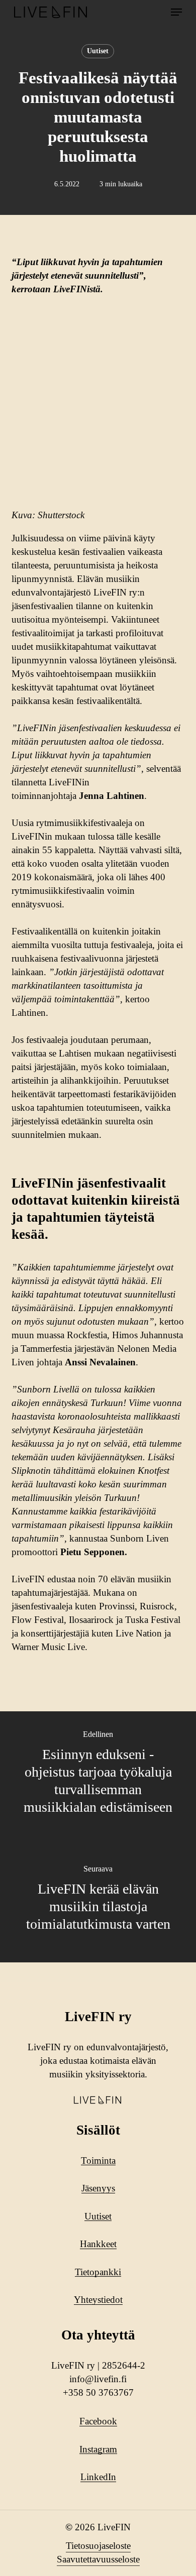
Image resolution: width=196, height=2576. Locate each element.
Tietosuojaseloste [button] (98, 2546)
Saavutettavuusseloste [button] (98, 2559)
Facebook (98, 2421)
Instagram (98, 2449)
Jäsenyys (98, 2188)
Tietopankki (98, 2272)
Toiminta (98, 2160)
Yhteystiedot (98, 2300)
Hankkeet (98, 2244)
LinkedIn (98, 2477)
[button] (176, 12)
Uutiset (98, 51)
